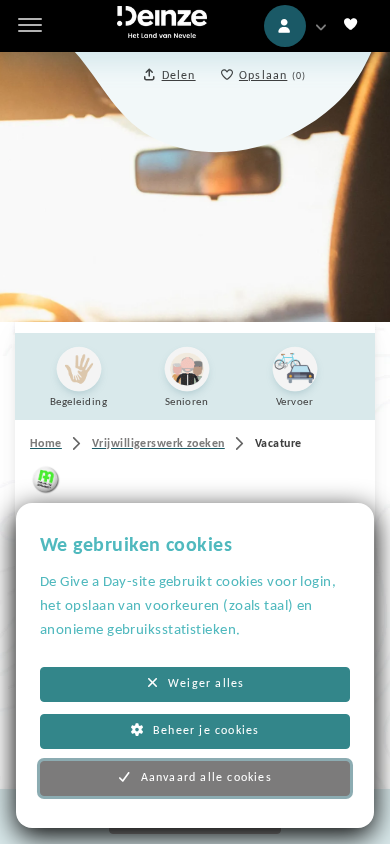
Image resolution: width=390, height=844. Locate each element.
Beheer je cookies (206, 731)
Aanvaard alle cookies (206, 778)
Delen (179, 76)
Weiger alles (206, 684)
